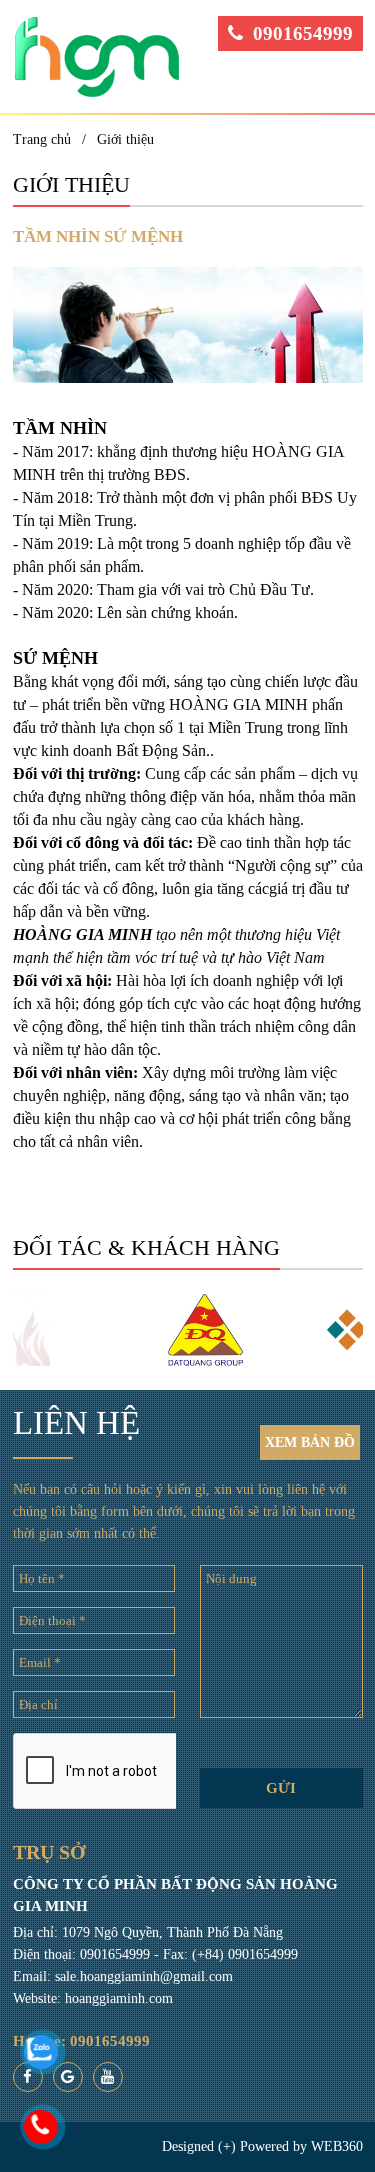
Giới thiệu (125, 139)
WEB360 (337, 2146)
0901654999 (303, 33)
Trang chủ (42, 139)
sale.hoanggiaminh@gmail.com (144, 1976)
